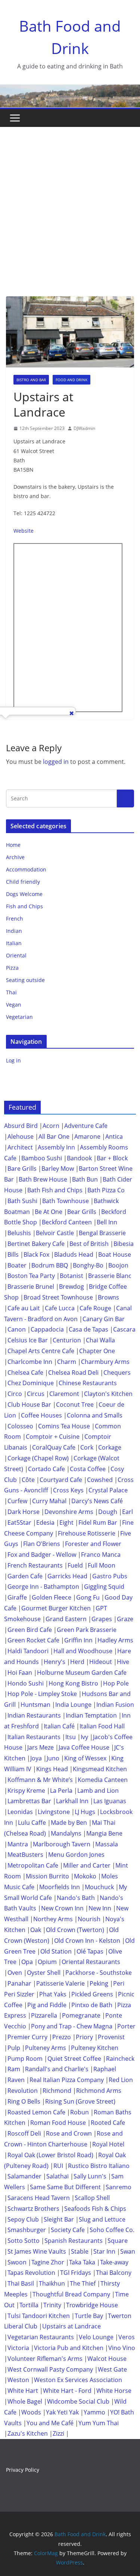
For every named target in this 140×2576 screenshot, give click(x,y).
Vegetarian (19, 1017)
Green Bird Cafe (30, 1630)
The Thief (83, 2283)
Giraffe (17, 1597)
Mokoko (85, 1876)
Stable (80, 2251)
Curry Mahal (49, 1501)
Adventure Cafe (86, 1126)
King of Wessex (85, 1758)
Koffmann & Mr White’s (40, 1780)
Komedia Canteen (103, 1780)
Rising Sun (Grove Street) (80, 2101)
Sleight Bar (59, 2219)
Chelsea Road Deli (73, 1373)
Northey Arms (53, 1919)
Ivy (84, 1737)
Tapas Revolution (31, 2273)
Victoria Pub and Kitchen (69, 2348)
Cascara (124, 1329)
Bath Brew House (43, 1179)
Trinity (52, 2305)
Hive (123, 1662)
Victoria (18, 2348)
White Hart (23, 2391)
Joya (36, 1758)
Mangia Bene (104, 1833)
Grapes (102, 1619)
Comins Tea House (64, 1426)
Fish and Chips (24, 906)
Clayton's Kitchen (108, 1394)
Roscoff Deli (24, 2133)
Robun (80, 2112)
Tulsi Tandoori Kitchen (39, 2316)
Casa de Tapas (88, 1329)
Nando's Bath (76, 1898)
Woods (31, 2412)
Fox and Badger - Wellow (42, 1555)
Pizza (12, 968)
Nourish (89, 1919)
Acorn (51, 1126)
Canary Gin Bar (104, 1319)
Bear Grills (82, 1212)
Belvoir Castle (55, 1233)
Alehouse (21, 1136)
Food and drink (71, 380)
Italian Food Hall (102, 1726)
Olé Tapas (90, 1951)
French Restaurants (35, 1565)
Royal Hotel (108, 2144)
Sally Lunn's (90, 2176)
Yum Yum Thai (99, 2423)
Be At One (49, 1212)
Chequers (117, 1373)
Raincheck (120, 2059)
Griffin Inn (78, 1640)
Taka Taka (82, 2262)
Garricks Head (67, 1576)
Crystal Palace (108, 1490)
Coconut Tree (75, 1405)
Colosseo (20, 1426)
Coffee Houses (41, 1415)
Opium (47, 1962)
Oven (15, 1973)
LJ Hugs (85, 1812)
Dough (108, 1512)
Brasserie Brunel (31, 1287)
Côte (28, 1480)
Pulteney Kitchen (95, 2048)
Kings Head (52, 1769)
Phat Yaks (53, 1994)
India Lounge (73, 1705)
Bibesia (124, 1244)
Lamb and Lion (98, 1791)
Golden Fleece (52, 1597)
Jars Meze (41, 1747)
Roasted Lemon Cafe (36, 2112)
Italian (14, 943)
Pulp (14, 2048)
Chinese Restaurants (88, 1383)
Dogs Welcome (24, 894)
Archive (15, 857)
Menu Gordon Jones (76, 1855)
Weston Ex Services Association (78, 2380)
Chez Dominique (31, 1383)
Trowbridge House (92, 2305)
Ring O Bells (24, 2101)
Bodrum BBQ (50, 1265)
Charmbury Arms (105, 1362)
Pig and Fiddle (47, 2005)
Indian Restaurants (34, 1715)
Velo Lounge (96, 2337)
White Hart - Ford (67, 2391)
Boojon (118, 1265)
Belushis (19, 1233)
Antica (114, 1136)
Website (24, 531)
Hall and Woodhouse (83, 1651)
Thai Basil (21, 2283)
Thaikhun (52, 2283)
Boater (17, 1265)
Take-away (114, 2262)
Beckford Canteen (67, 1222)
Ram (14, 2069)
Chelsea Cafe (25, 1373)
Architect (20, 1147)
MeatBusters (25, 1855)
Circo (15, 1394)
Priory (84, 2037)
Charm (67, 1362)
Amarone (87, 1136)
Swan (128, 2251)
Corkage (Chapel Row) (38, 1458)
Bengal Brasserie (102, 1233)
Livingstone (54, 1812)
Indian (14, 931)
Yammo (94, 2412)
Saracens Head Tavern (39, 2198)
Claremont (64, 1394)
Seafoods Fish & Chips (95, 2209)
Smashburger (27, 2230)
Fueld (75, 1565)
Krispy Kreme (26, 1791)
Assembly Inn (56, 1147)
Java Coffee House (84, 1747)
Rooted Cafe (108, 2123)
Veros (127, 2337)
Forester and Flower (93, 1544)
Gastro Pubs (110, 1576)
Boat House (115, 1254)
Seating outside (25, 980)
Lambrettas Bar (29, 1801)
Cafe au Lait (24, 1308)
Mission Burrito (47, 1876)
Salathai (57, 2176)
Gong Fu (88, 1597)
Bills (13, 1254)
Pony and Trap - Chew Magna (72, 2026)
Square (118, 2241)
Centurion (67, 1340)
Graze (125, 1619)
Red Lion (121, 2080)
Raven (16, 2080)
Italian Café (59, 1726)
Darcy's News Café (97, 1501)
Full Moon (102, 1565)
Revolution (23, 2091)
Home (13, 845)
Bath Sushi (22, 1201)
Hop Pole (116, 1683)
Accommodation (26, 869)
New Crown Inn (62, 1908)
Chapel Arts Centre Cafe (41, 1351)
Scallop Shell (92, 2198)
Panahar (19, 1983)
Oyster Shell (44, 1973)
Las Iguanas (110, 1801)
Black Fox (36, 1254)
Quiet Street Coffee (74, 2059)
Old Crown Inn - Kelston (87, 1941)
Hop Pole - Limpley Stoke (42, 1694)
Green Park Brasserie (87, 1630)
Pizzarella (44, 2015)
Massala (107, 1844)
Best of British (89, 1244)
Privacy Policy (23, 2470)
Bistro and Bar (31, 380)
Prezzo (62, 2037)
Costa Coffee (88, 1469)
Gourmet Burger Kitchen (56, 1608)
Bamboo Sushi (42, 1158)
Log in (13, 1060)
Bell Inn (107, 1222)
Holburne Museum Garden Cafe (82, 1673)
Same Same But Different (65, 2187)
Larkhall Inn (72, 1801)
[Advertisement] (70, 200)
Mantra (18, 1844)
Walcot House (107, 2359)
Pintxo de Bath (92, 2005)
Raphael (105, 2069)
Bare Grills (22, 1169)
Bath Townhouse (66, 1201)
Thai (11, 992)
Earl (127, 1512)
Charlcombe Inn (30, 1362)
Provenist (111, 2037)
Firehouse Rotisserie (87, 1533)
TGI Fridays (76, 2273)
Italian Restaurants (34, 1737)
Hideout (101, 1662)
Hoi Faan (20, 1673)
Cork (87, 1447)
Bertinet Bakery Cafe (36, 1244)
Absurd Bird (21, 1126)
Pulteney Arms (46, 2048)
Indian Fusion (115, 1705)
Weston (18, 2380)
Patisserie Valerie (60, 1983)
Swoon (17, 2262)
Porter (126, 2026)
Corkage (110, 1447)
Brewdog (71, 1287)
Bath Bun (85, 1179)
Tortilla (29, 2305)
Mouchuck (99, 1887)
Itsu (71, 1737)
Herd (77, 1662)
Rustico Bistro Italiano (99, 2166)
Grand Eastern (66, 1619)
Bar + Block (112, 1158)
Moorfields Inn (60, 1887)
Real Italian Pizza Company (67, 2080)
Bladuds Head (74, 1254)
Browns (108, 1297)
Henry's (55, 1662)
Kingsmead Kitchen (100, 1769)
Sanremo (119, 2187)
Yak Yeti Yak (62, 2412)
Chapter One (97, 1351)
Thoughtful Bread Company (71, 2294)
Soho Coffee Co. (112, 2230)
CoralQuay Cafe (54, 1447)
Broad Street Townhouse (58, 1297)
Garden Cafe (25, 1576)
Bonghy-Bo (88, 1265)
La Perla (61, 1791)
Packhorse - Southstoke (99, 1973)
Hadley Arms (115, 1640)
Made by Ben (69, 1823)
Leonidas (20, 1812)
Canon (17, 1329)
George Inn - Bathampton (43, 1587)
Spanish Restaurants (74, 2241)
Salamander (24, 2176)
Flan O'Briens (42, 1544)
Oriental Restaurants (91, 1962)
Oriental (16, 955)
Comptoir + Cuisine (53, 1437)
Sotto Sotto (24, 2241)
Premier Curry (27, 2037)
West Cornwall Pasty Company (50, 2369)
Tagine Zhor (48, 2262)
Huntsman (35, 1705)
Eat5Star (19, 1523)
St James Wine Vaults (37, 2251)
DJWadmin (84, 428)
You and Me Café (50, 2423)
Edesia (45, 1523)
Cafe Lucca (60, 1308)
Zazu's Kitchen (28, 2433)
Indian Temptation (91, 1715)
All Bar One (54, 1136)
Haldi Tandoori (28, 1651)
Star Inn (104, 2251)
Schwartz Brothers (33, 2209)
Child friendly (23, 882)
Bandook (79, 1158)
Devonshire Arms (69, 1512)
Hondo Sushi (26, 1683)
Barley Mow (58, 1169)
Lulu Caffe (32, 1823)
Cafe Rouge (95, 1308)
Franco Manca (101, 1555)
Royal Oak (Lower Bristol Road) (50, 2155)
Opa (27, 1962)
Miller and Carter (87, 1865)
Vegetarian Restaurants (41, 2337)
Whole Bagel (25, 2401)
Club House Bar (29, 1405)
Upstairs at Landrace (71, 2326)
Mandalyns (66, 1833)
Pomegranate (81, 2015)
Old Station (56, 1951)
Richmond (57, 2091)
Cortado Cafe (46, 1469)
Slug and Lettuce (102, 2219)
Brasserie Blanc (110, 1276)
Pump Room (25, 2059)
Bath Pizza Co (106, 1190)
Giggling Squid (104, 1587)
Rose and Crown (69, 2133)
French (15, 919)
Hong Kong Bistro (73, 1683)
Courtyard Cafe (61, 1480)
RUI (58, 2166)
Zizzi (58, 2433)
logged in (56, 762)
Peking (99, 1983)
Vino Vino (122, 2348)
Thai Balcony (114, 2273)
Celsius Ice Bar (28, 1340)
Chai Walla (100, 1340)
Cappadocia (47, 1329)
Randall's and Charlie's (57, 2069)
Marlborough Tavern (62, 1844)
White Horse (114, 2391)
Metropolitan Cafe (33, 1865)
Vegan (14, 1005)
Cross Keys (68, 1490)
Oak (36, 1930)
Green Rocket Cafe (33, 1640)
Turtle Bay (89, 2316)
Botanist (71, 1276)
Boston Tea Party (31, 1276)
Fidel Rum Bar (98, 1523)
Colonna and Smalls (95, 1415)
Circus (36, 1394)
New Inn (100, 1908)
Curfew (17, 1501)
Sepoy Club (23, 2219)
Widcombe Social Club (78, 2401)
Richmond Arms (99, 2091)
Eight (66, 1523)
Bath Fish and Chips (55, 1190)
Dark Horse (24, 1512)
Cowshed (100, 1480)
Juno (53, 1758)
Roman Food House (58, 2123)
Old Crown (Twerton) (75, 1930)
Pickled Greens (92, 1994)
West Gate (112, 2369)
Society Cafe (68, 2230)
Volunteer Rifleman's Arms (45, 2359)
